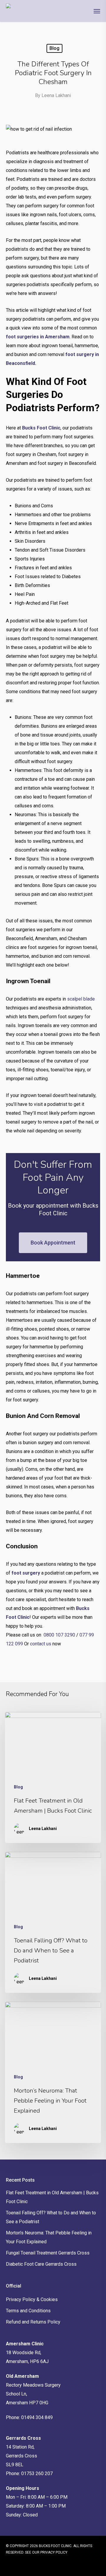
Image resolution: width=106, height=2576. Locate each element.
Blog (54, 48)
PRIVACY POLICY (54, 2552)
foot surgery (26, 1573)
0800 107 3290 (59, 1635)
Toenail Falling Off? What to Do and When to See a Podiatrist (51, 2217)
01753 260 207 (37, 2473)
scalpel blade (81, 999)
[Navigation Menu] (97, 11)
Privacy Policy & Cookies (32, 2299)
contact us (41, 1644)
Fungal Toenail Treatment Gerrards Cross (48, 2253)
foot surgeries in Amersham (38, 337)
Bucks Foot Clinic (41, 428)
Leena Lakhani (56, 95)
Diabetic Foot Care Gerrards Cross (41, 2264)
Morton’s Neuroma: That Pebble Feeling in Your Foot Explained (49, 2237)
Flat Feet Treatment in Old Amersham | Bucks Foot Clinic (52, 2197)
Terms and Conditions (28, 2311)
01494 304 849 (37, 2417)
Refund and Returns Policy (33, 2322)
